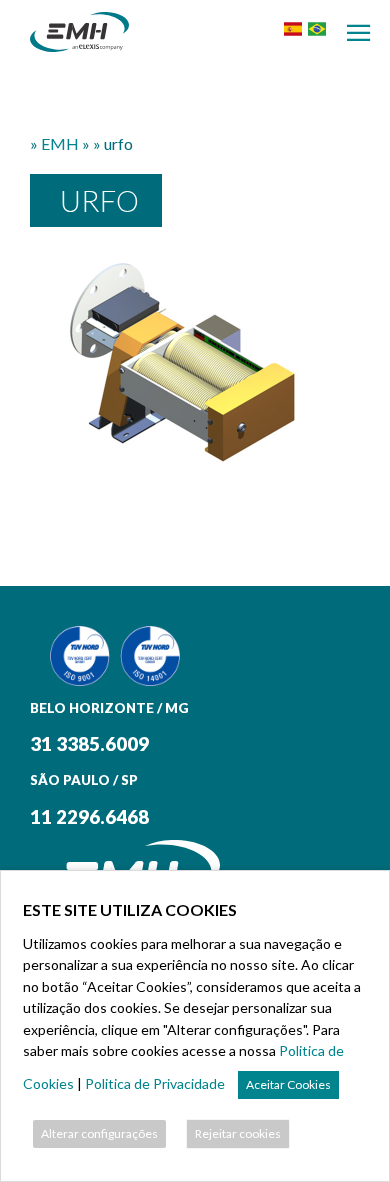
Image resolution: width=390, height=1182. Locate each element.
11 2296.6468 (89, 817)
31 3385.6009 (89, 744)
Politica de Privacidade (155, 1083)
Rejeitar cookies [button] (238, 1133)
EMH (60, 143)
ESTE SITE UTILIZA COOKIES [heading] (130, 909)
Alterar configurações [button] (99, 1133)
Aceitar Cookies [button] (288, 1084)
